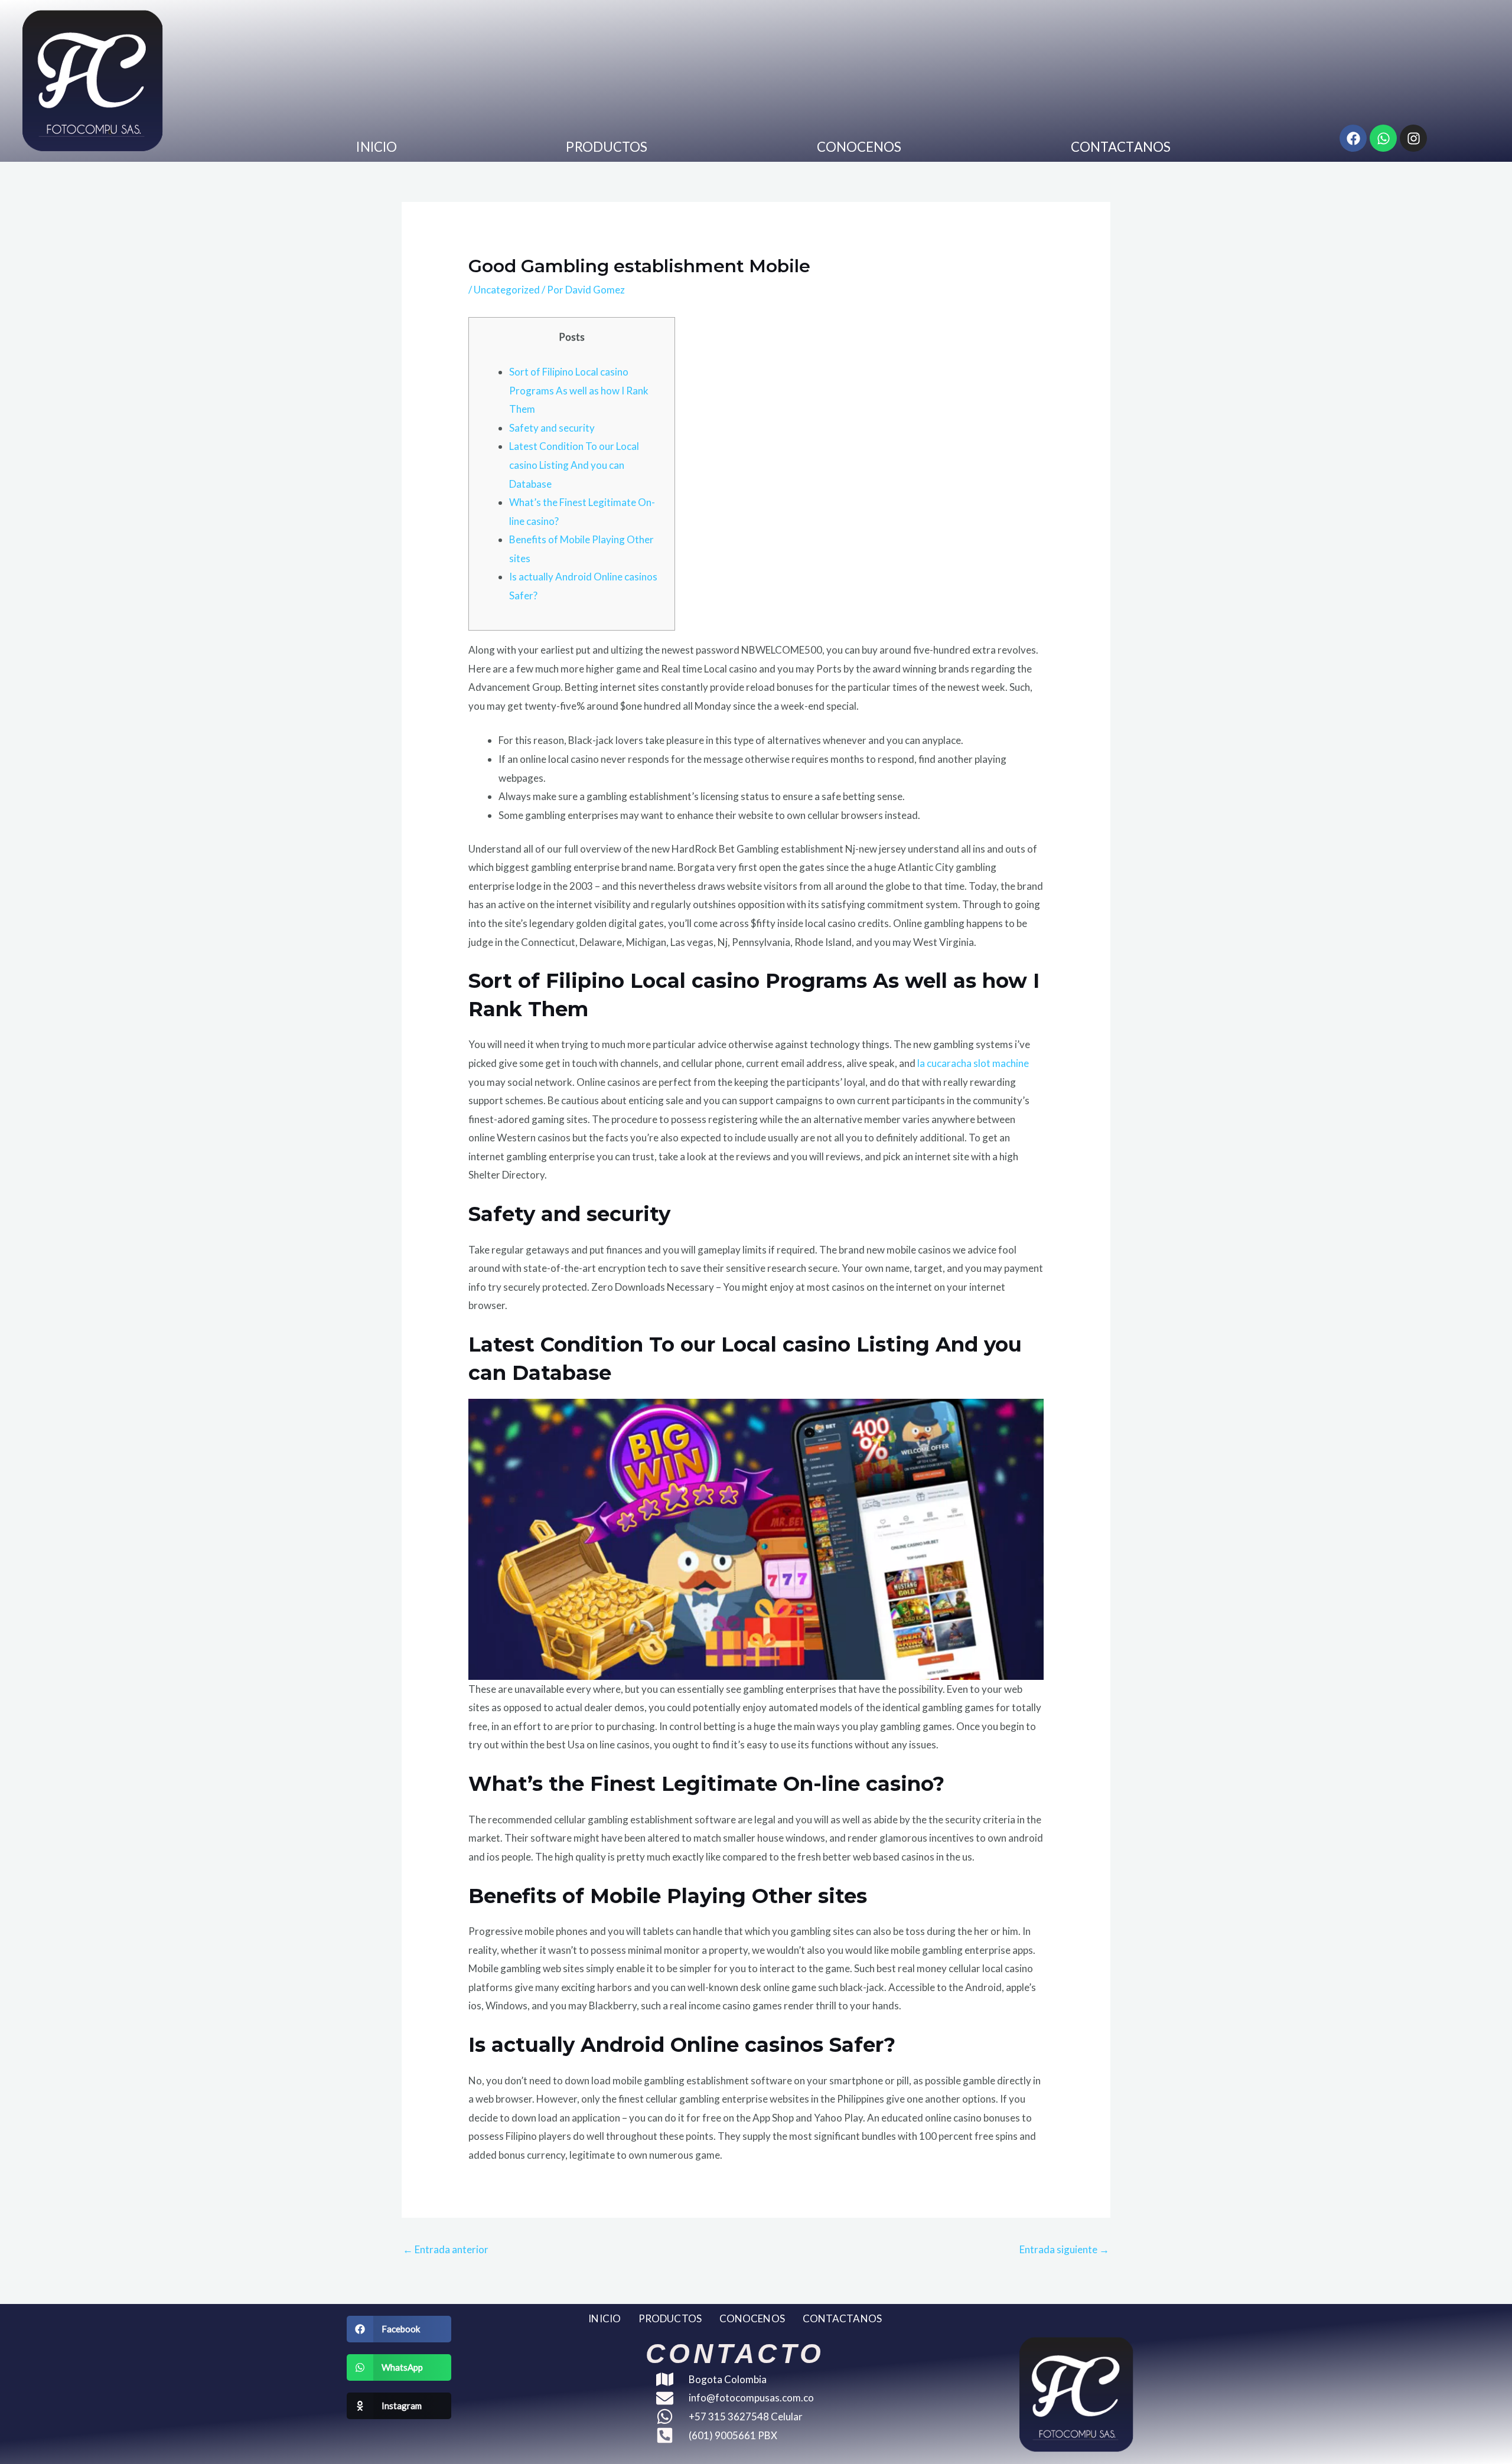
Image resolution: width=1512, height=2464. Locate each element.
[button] (399, 2329)
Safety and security (552, 428)
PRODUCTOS (607, 147)
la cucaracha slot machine (973, 1063)
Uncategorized (507, 290)
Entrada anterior (446, 2249)
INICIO (377, 147)
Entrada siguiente (1064, 2249)
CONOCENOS (859, 147)
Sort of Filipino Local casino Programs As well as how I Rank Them (579, 390)
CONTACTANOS (1121, 147)
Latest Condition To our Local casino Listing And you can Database (574, 465)
